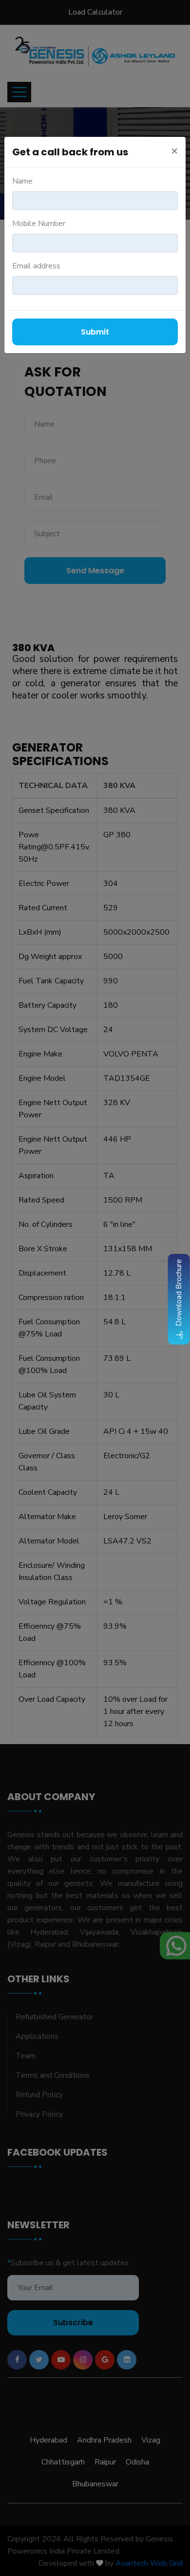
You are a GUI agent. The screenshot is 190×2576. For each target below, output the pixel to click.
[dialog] (95, 1288)
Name (22, 181)
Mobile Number (39, 224)
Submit (95, 332)
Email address (36, 266)
